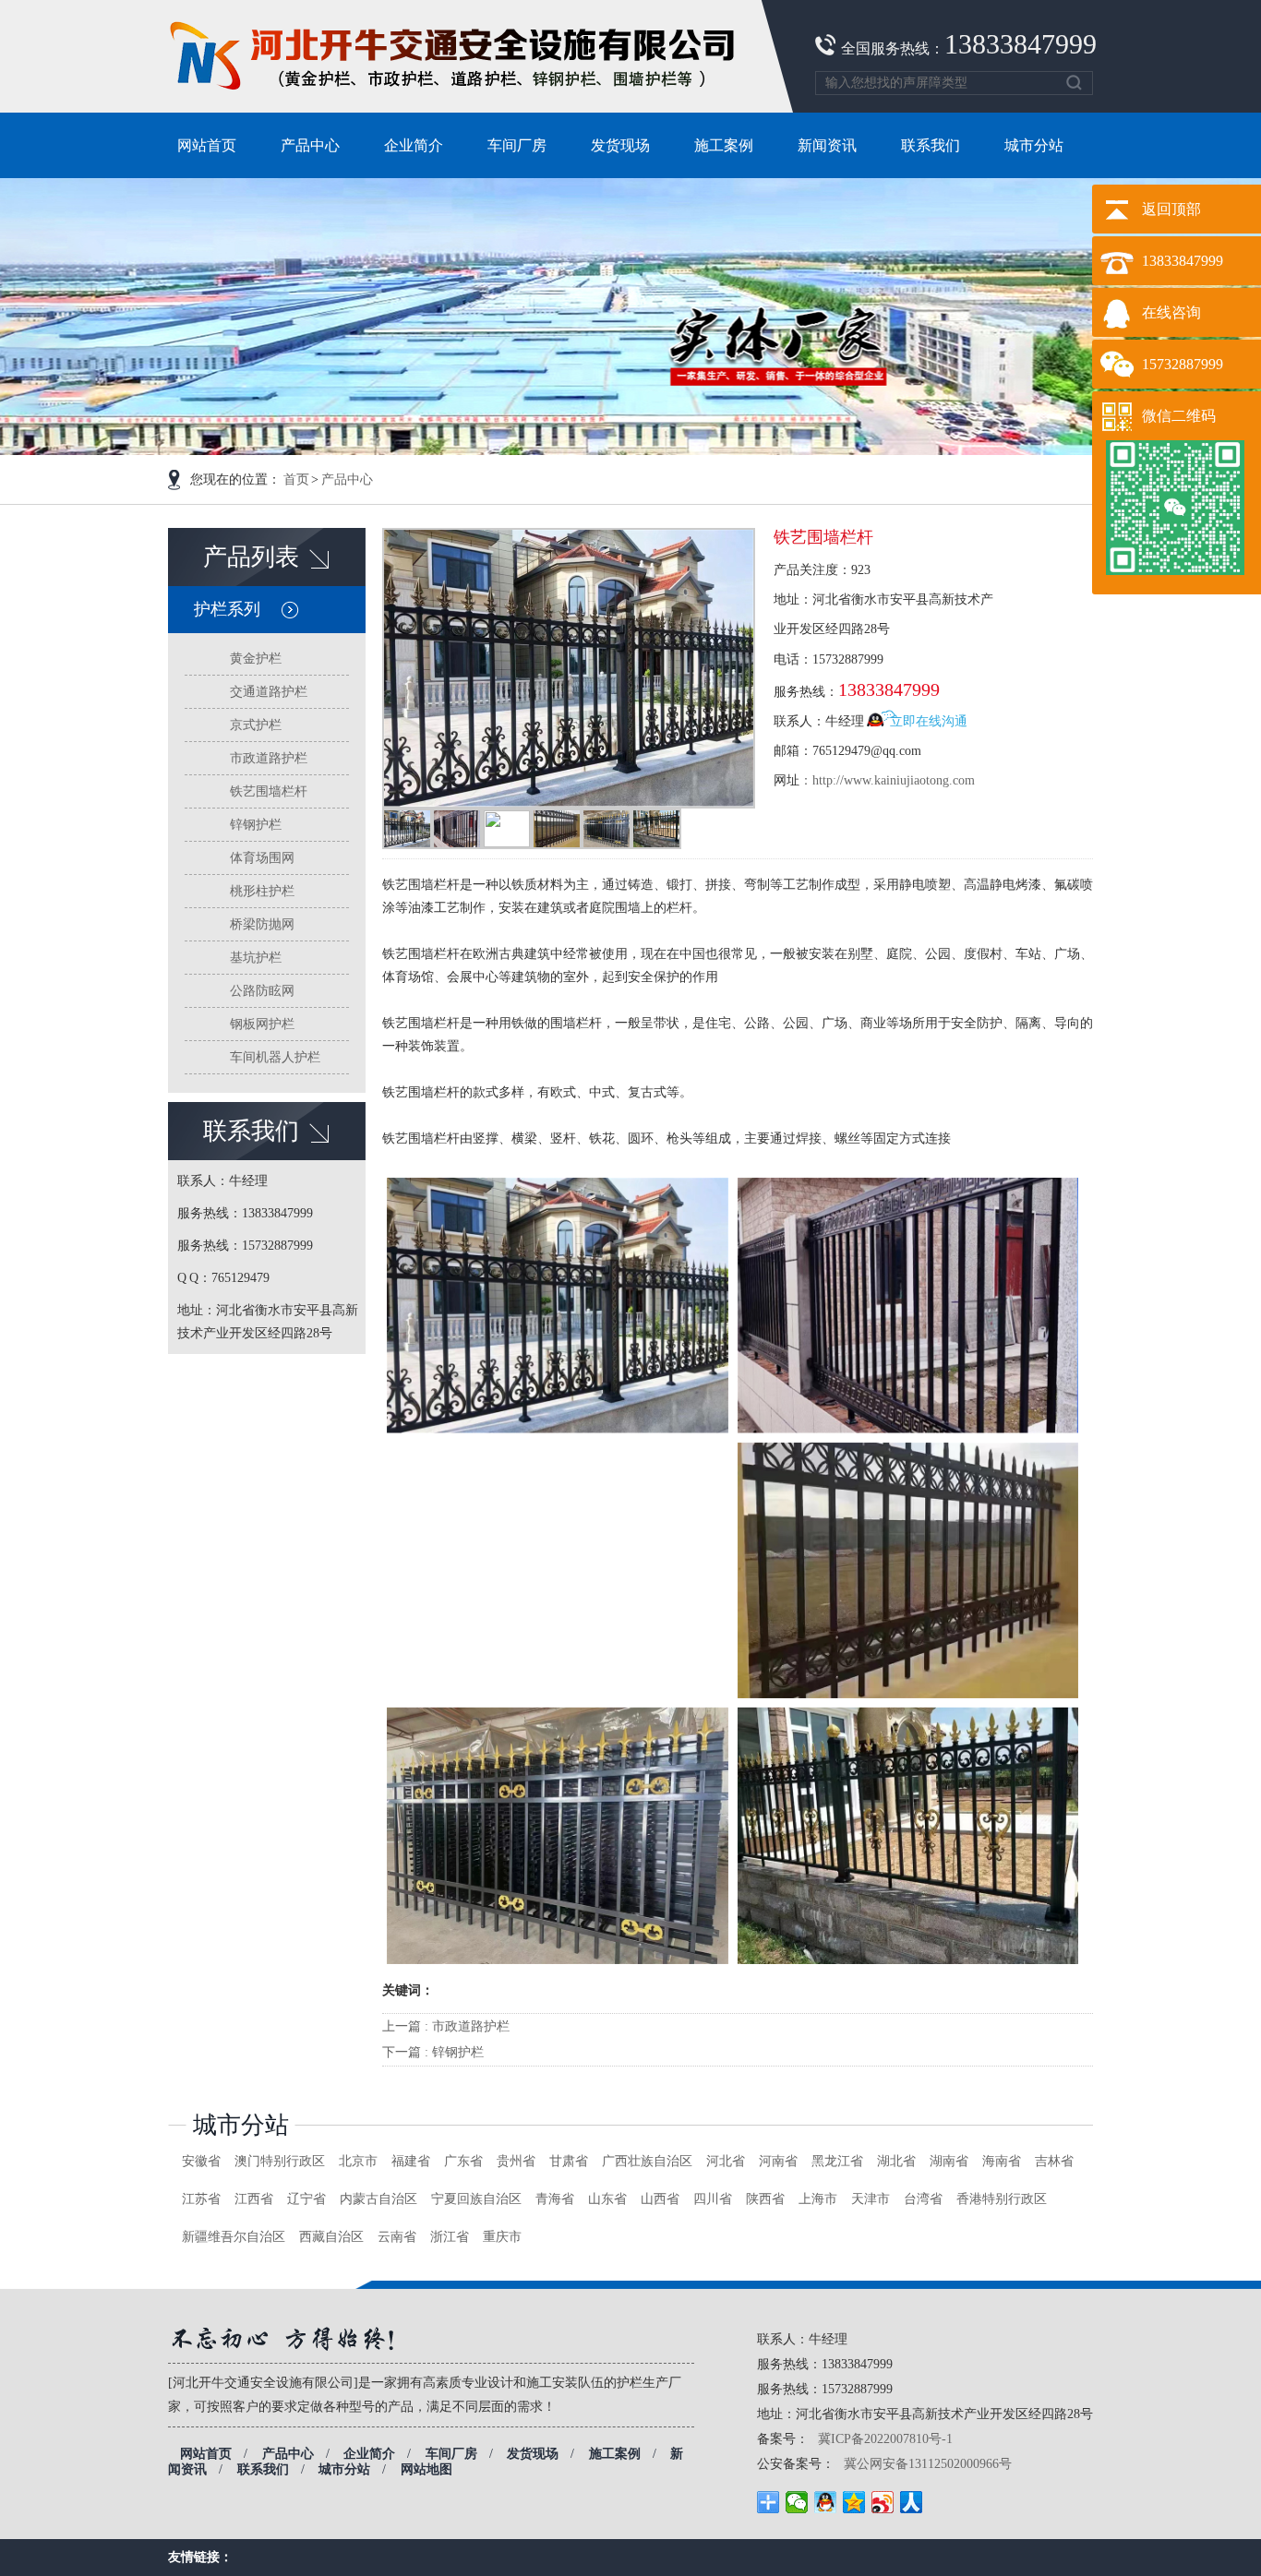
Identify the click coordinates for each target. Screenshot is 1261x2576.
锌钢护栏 (256, 825)
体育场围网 (262, 858)
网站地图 (426, 2469)
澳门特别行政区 (280, 2161)
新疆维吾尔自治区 (234, 2237)
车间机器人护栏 (275, 1057)
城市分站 (241, 2125)
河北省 (726, 2161)
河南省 (778, 2161)
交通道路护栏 (269, 692)
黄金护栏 (256, 659)
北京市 (358, 2161)
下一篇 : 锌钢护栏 (433, 2052)
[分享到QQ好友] (826, 2502)
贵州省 (516, 2161)
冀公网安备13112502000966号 (928, 2464)
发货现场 (533, 2454)
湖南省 (949, 2161)
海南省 (1002, 2161)
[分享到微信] (797, 2502)
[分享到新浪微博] (883, 2502)
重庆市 (502, 2237)
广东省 (463, 2161)
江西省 (254, 2199)
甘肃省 (569, 2161)
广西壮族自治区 (647, 2161)
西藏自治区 (331, 2237)
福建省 (411, 2161)
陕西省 (765, 2199)
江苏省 (201, 2199)
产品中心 (347, 479)
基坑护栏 (256, 958)
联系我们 (263, 2469)
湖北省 (896, 2161)
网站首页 (206, 2454)
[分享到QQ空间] (854, 2502)
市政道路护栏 (269, 758)
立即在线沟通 (929, 721)
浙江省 (450, 2237)
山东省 (607, 2199)
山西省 (660, 2199)
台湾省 (923, 2199)
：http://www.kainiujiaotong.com (887, 780)
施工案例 (615, 2454)
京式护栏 (256, 725)
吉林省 (1054, 2161)
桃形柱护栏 (262, 891)
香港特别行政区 (1002, 2199)
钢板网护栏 (262, 1024)
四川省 (713, 2199)
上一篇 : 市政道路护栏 (446, 2026)
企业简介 (369, 2454)
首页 (296, 479)
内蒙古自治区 (378, 2199)
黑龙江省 (837, 2161)
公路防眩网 (262, 991)
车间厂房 (451, 2454)
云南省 (397, 2237)
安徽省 (201, 2161)
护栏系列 (227, 609)
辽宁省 (306, 2199)
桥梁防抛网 (262, 924)
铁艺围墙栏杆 (269, 791)
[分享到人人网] (912, 2502)
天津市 (871, 2199)
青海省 (555, 2199)
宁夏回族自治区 (476, 2199)
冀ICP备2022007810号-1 (885, 2439)
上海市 (818, 2199)
